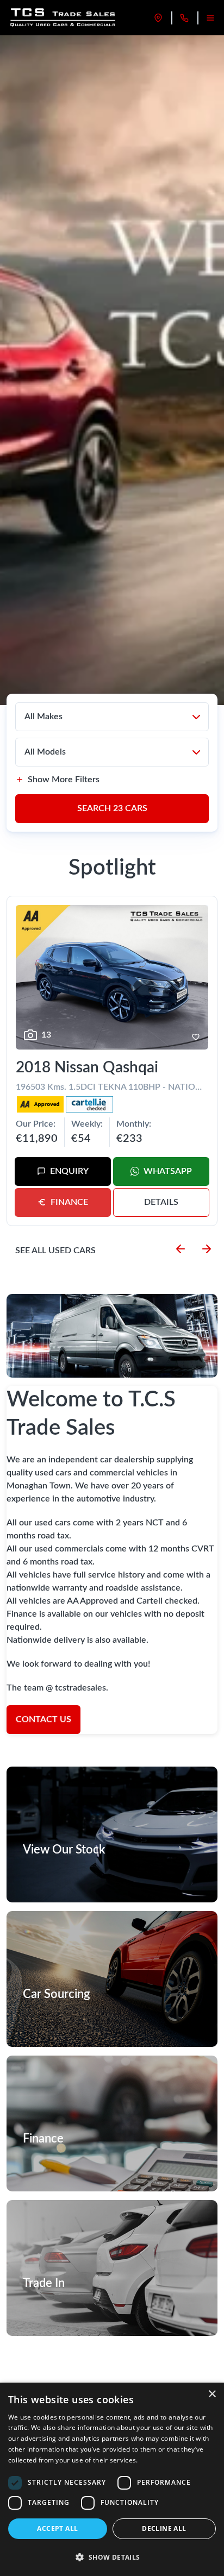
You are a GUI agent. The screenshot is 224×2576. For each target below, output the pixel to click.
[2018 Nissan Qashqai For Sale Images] (112, 977)
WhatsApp (168, 1171)
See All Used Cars (55, 1251)
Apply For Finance (61, 2164)
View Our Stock (58, 1875)
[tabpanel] (112, 370)
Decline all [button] (164, 2528)
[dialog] (112, 2479)
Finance (69, 1202)
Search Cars (112, 808)
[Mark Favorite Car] (196, 1037)
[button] (112, 2557)
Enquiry (69, 1171)
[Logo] (64, 18)
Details (161, 1202)
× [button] (212, 2394)
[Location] (158, 18)
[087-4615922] (184, 18)
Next (207, 1249)
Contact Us (43, 1719)
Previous (181, 1249)
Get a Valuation (57, 2308)
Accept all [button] (57, 2528)
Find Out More (56, 2019)
